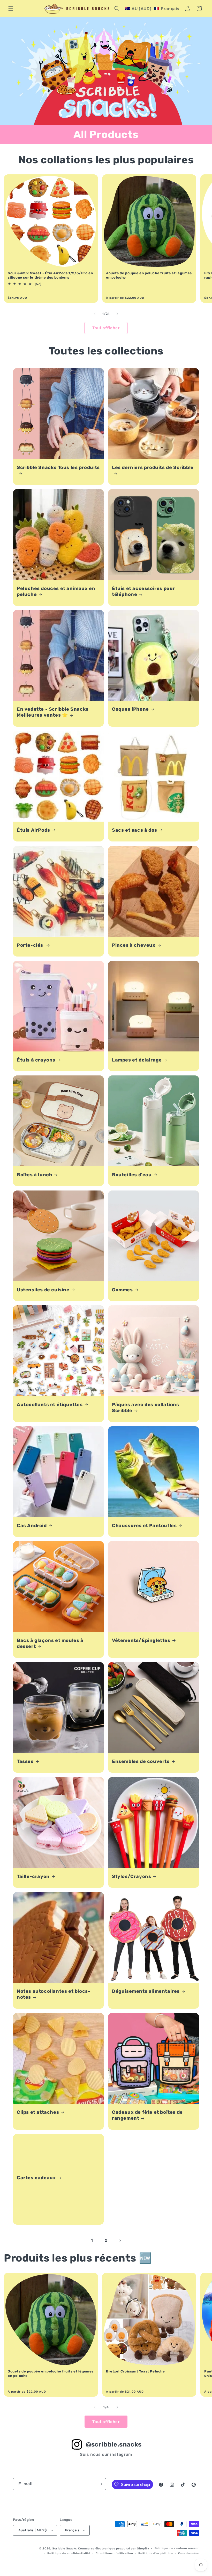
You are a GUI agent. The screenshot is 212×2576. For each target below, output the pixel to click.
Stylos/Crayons (131, 1876)
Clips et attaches (38, 2112)
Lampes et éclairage (137, 1060)
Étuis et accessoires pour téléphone (143, 591)
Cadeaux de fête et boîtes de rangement (147, 2115)
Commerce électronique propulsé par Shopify (114, 2549)
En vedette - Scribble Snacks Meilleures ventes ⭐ (53, 712)
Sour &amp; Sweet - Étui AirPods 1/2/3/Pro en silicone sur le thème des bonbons (50, 275)
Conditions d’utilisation (114, 2553)
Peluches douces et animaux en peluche (56, 591)
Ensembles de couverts (141, 1761)
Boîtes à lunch (35, 1175)
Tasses (25, 1761)
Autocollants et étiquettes (50, 1405)
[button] (11, 9)
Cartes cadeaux (36, 2178)
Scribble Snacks (65, 2549)
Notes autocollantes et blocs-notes (54, 1994)
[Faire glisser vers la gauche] (95, 314)
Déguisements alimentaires (146, 1991)
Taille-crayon (33, 1876)
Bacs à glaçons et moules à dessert (50, 1643)
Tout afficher (106, 328)
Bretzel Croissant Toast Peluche (135, 2371)
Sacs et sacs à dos (135, 830)
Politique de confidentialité (69, 2553)
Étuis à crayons (36, 1060)
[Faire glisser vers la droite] (117, 314)
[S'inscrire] (100, 2484)
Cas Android (32, 1526)
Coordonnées (189, 2553)
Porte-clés (31, 945)
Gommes (122, 1290)
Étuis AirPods (33, 830)
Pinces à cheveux (134, 945)
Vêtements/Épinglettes (141, 1640)
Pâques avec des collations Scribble (146, 1408)
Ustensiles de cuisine (43, 1290)
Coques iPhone (130, 709)
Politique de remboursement (177, 2548)
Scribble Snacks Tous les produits (58, 467)
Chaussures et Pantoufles (144, 1526)
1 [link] (92, 2240)
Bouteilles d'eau (132, 1175)
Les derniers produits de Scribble (153, 467)
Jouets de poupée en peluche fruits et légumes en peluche (149, 275)
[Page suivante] (120, 2241)
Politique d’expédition (156, 2553)
